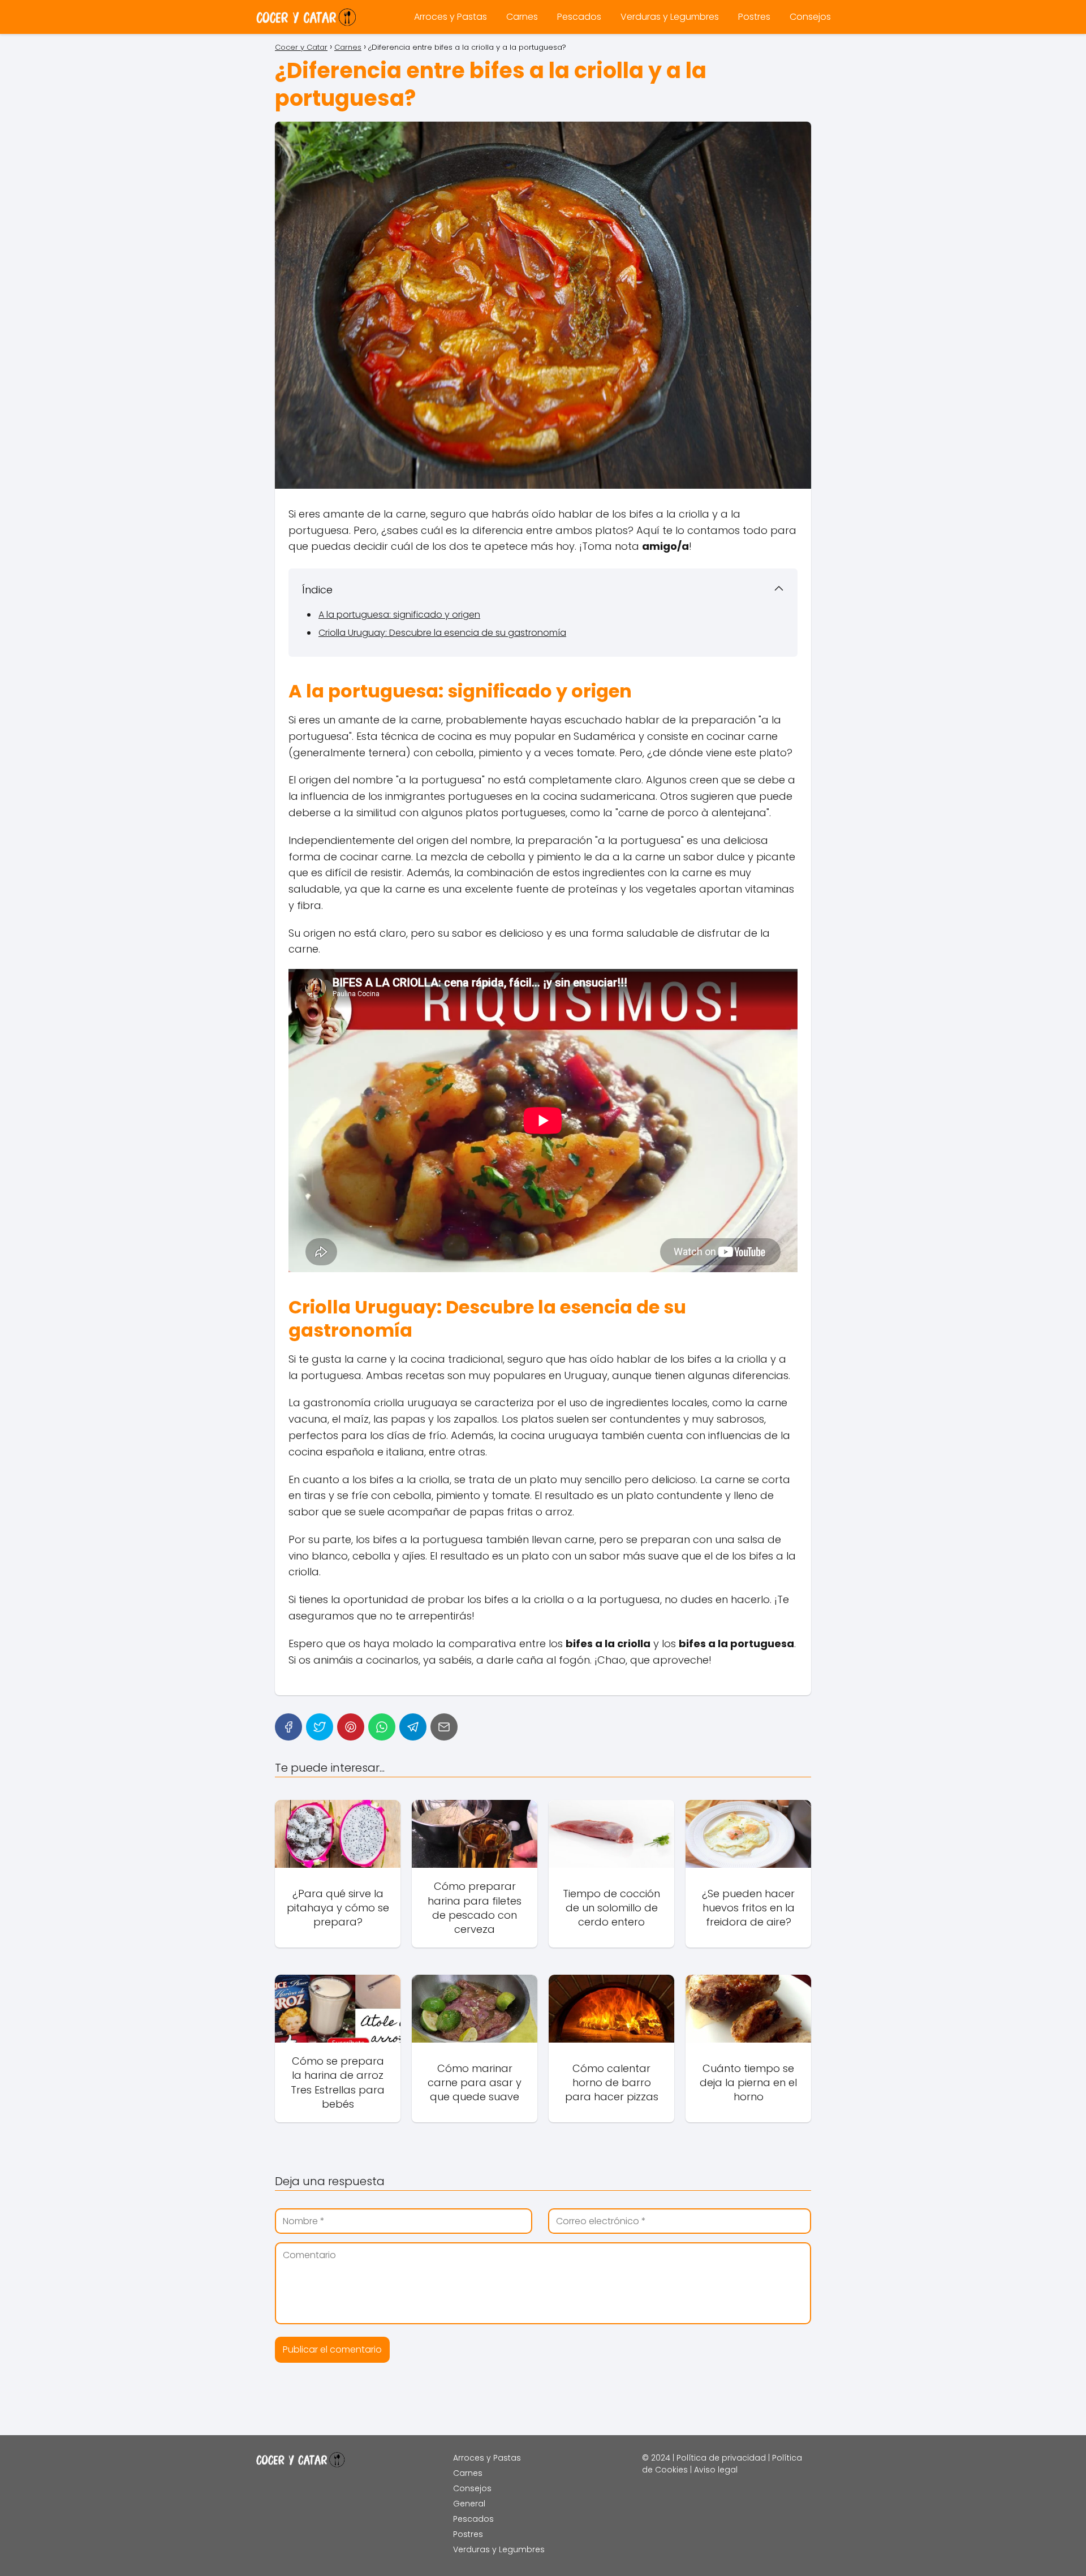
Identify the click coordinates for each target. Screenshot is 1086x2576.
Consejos (810, 17)
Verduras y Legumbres (670, 17)
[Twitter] (320, 1727)
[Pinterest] (351, 1727)
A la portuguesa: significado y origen (399, 615)
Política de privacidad (721, 2458)
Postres (754, 17)
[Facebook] (288, 1727)
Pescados (579, 17)
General (469, 2504)
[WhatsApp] (382, 1727)
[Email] (444, 1727)
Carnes (522, 17)
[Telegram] (413, 1727)
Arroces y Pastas (451, 17)
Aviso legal (716, 2470)
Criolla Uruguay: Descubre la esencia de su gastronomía (442, 633)
